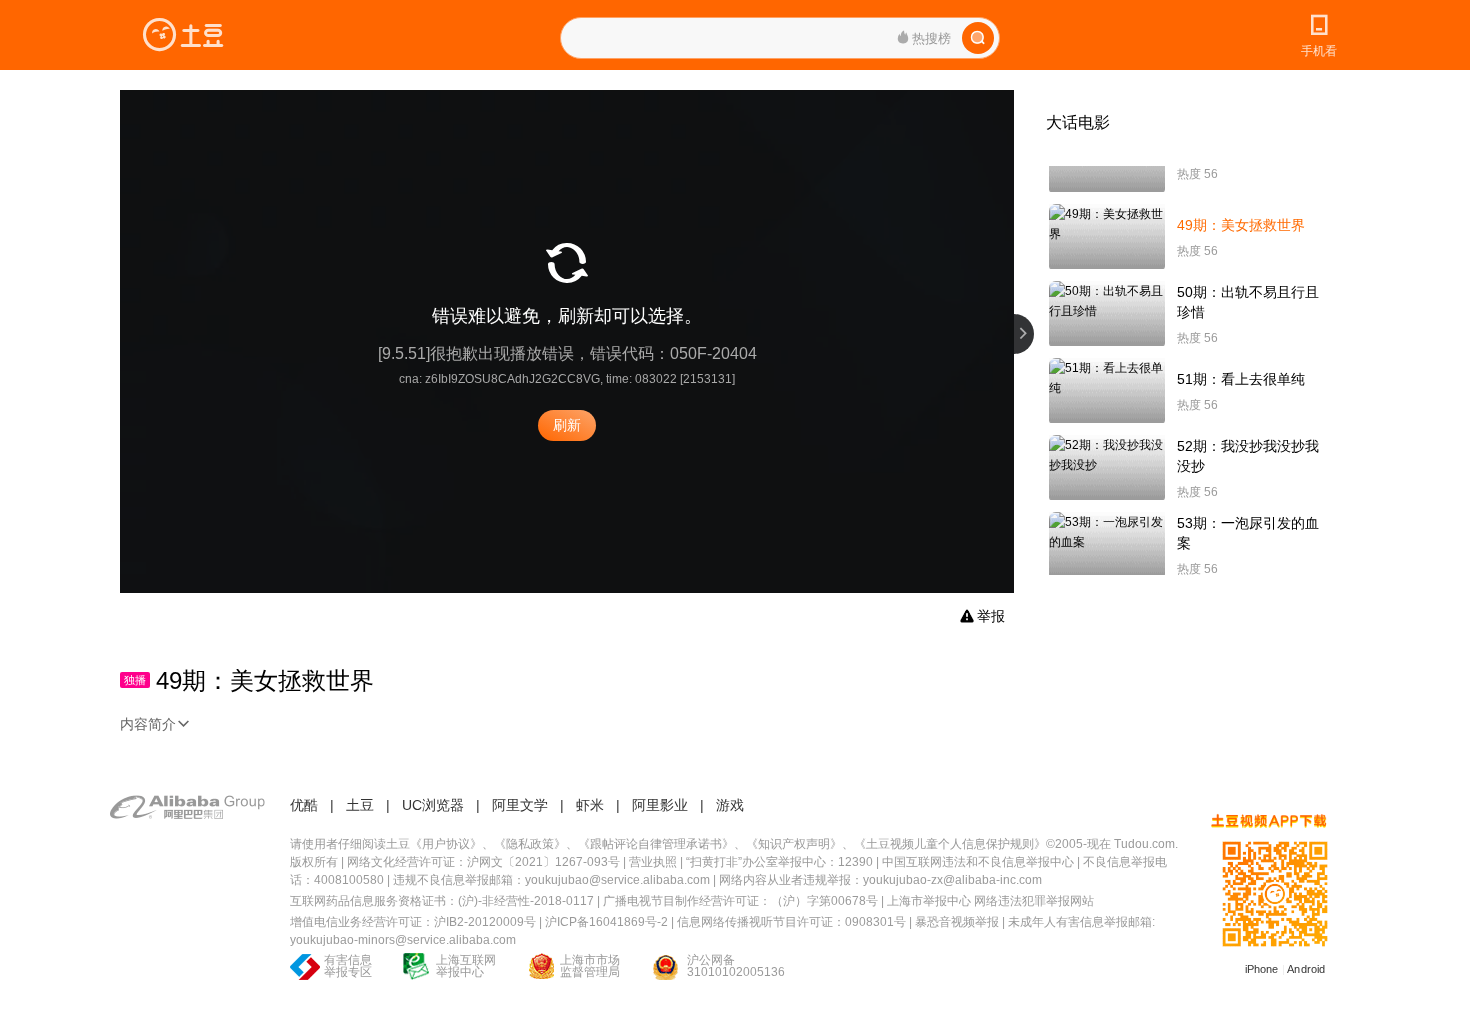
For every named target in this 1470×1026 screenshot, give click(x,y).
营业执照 (653, 862)
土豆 (360, 805)
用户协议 (446, 844)
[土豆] (183, 35)
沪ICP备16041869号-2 (606, 922)
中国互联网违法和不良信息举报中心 (978, 862)
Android (1306, 969)
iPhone (1262, 969)
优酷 (304, 805)
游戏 (730, 805)
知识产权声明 (794, 844)
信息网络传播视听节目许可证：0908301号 (791, 922)
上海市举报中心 (929, 901)
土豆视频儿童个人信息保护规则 (950, 844)
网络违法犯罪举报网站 (1034, 901)
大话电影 (1078, 122)
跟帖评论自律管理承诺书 (656, 844)
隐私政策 (530, 844)
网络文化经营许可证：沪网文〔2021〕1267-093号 (483, 862)
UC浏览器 (433, 805)
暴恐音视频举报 (957, 922)
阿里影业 (660, 805)
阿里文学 (520, 805)
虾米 (590, 805)
